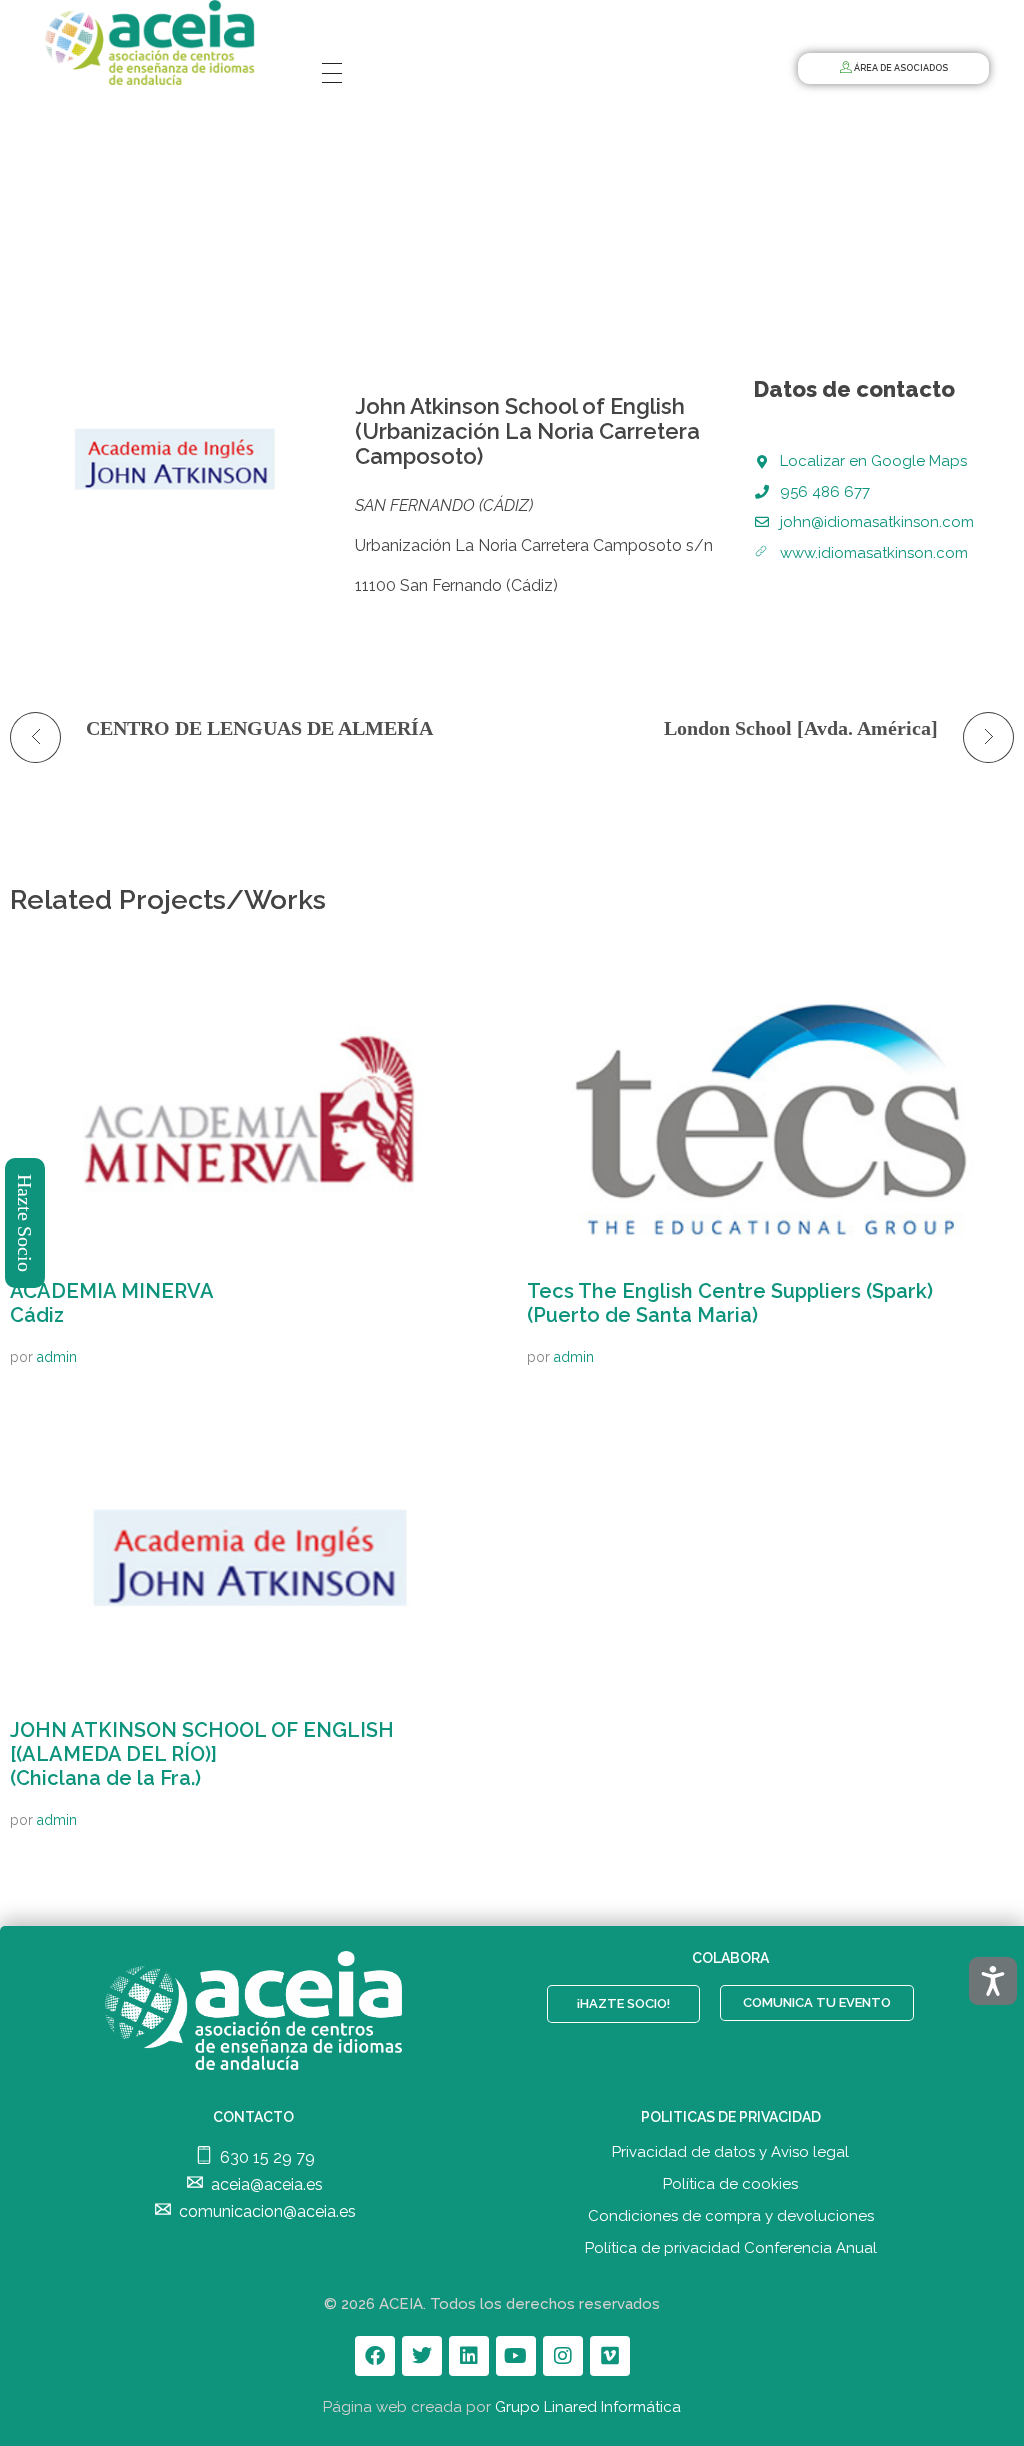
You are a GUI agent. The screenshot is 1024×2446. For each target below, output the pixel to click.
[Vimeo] (610, 2356)
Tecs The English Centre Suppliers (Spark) (730, 1303)
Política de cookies (730, 2184)
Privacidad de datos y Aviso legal (730, 2152)
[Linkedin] (469, 2356)
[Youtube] (516, 2356)
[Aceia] (154, 42)
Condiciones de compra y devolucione (727, 2216)
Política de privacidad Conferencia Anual (731, 2248)
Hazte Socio (26, 1223)
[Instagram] (563, 2356)
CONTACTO (253, 2117)
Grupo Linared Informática (588, 2407)
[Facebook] (375, 2356)
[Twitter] (422, 2356)
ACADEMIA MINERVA (112, 1303)
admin (57, 1357)
